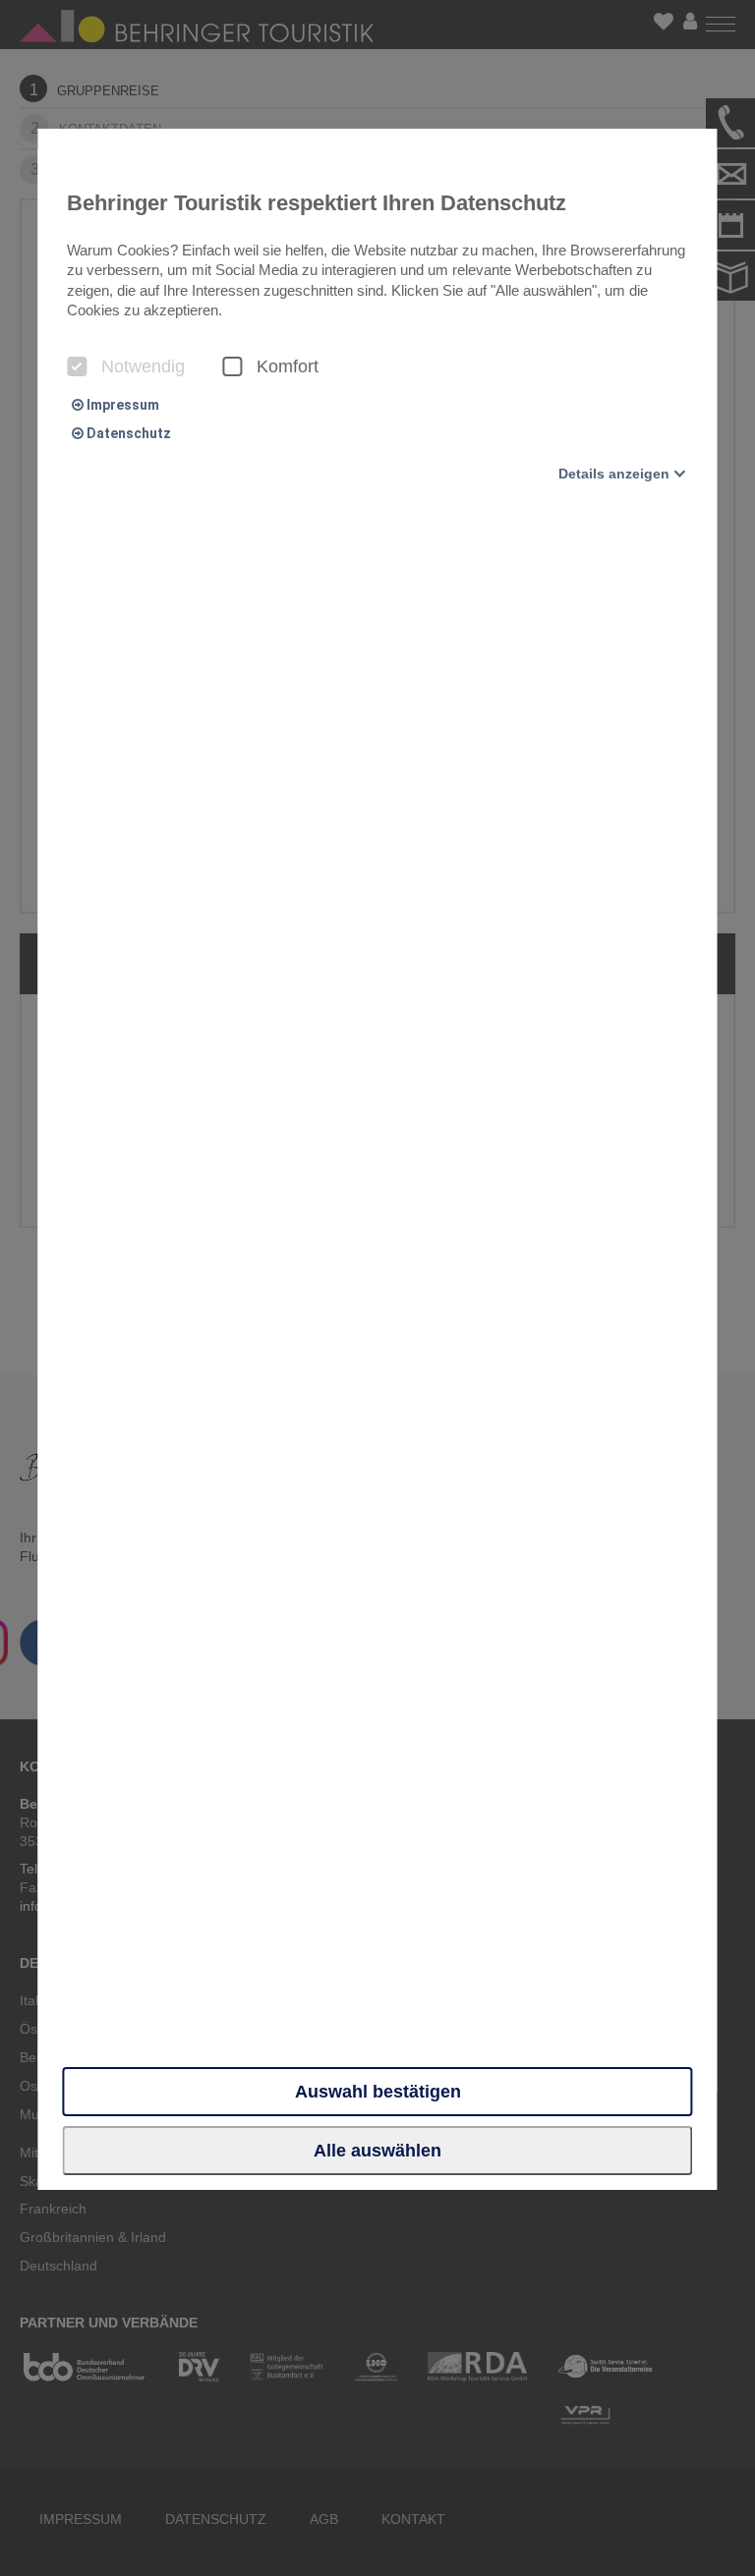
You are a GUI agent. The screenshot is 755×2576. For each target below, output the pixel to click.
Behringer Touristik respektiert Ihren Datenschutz (317, 203)
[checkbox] (77, 366)
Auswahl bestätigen (378, 2092)
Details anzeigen (614, 474)
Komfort (288, 366)
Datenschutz (127, 433)
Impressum (121, 405)
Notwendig (143, 366)
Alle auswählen (377, 2151)
